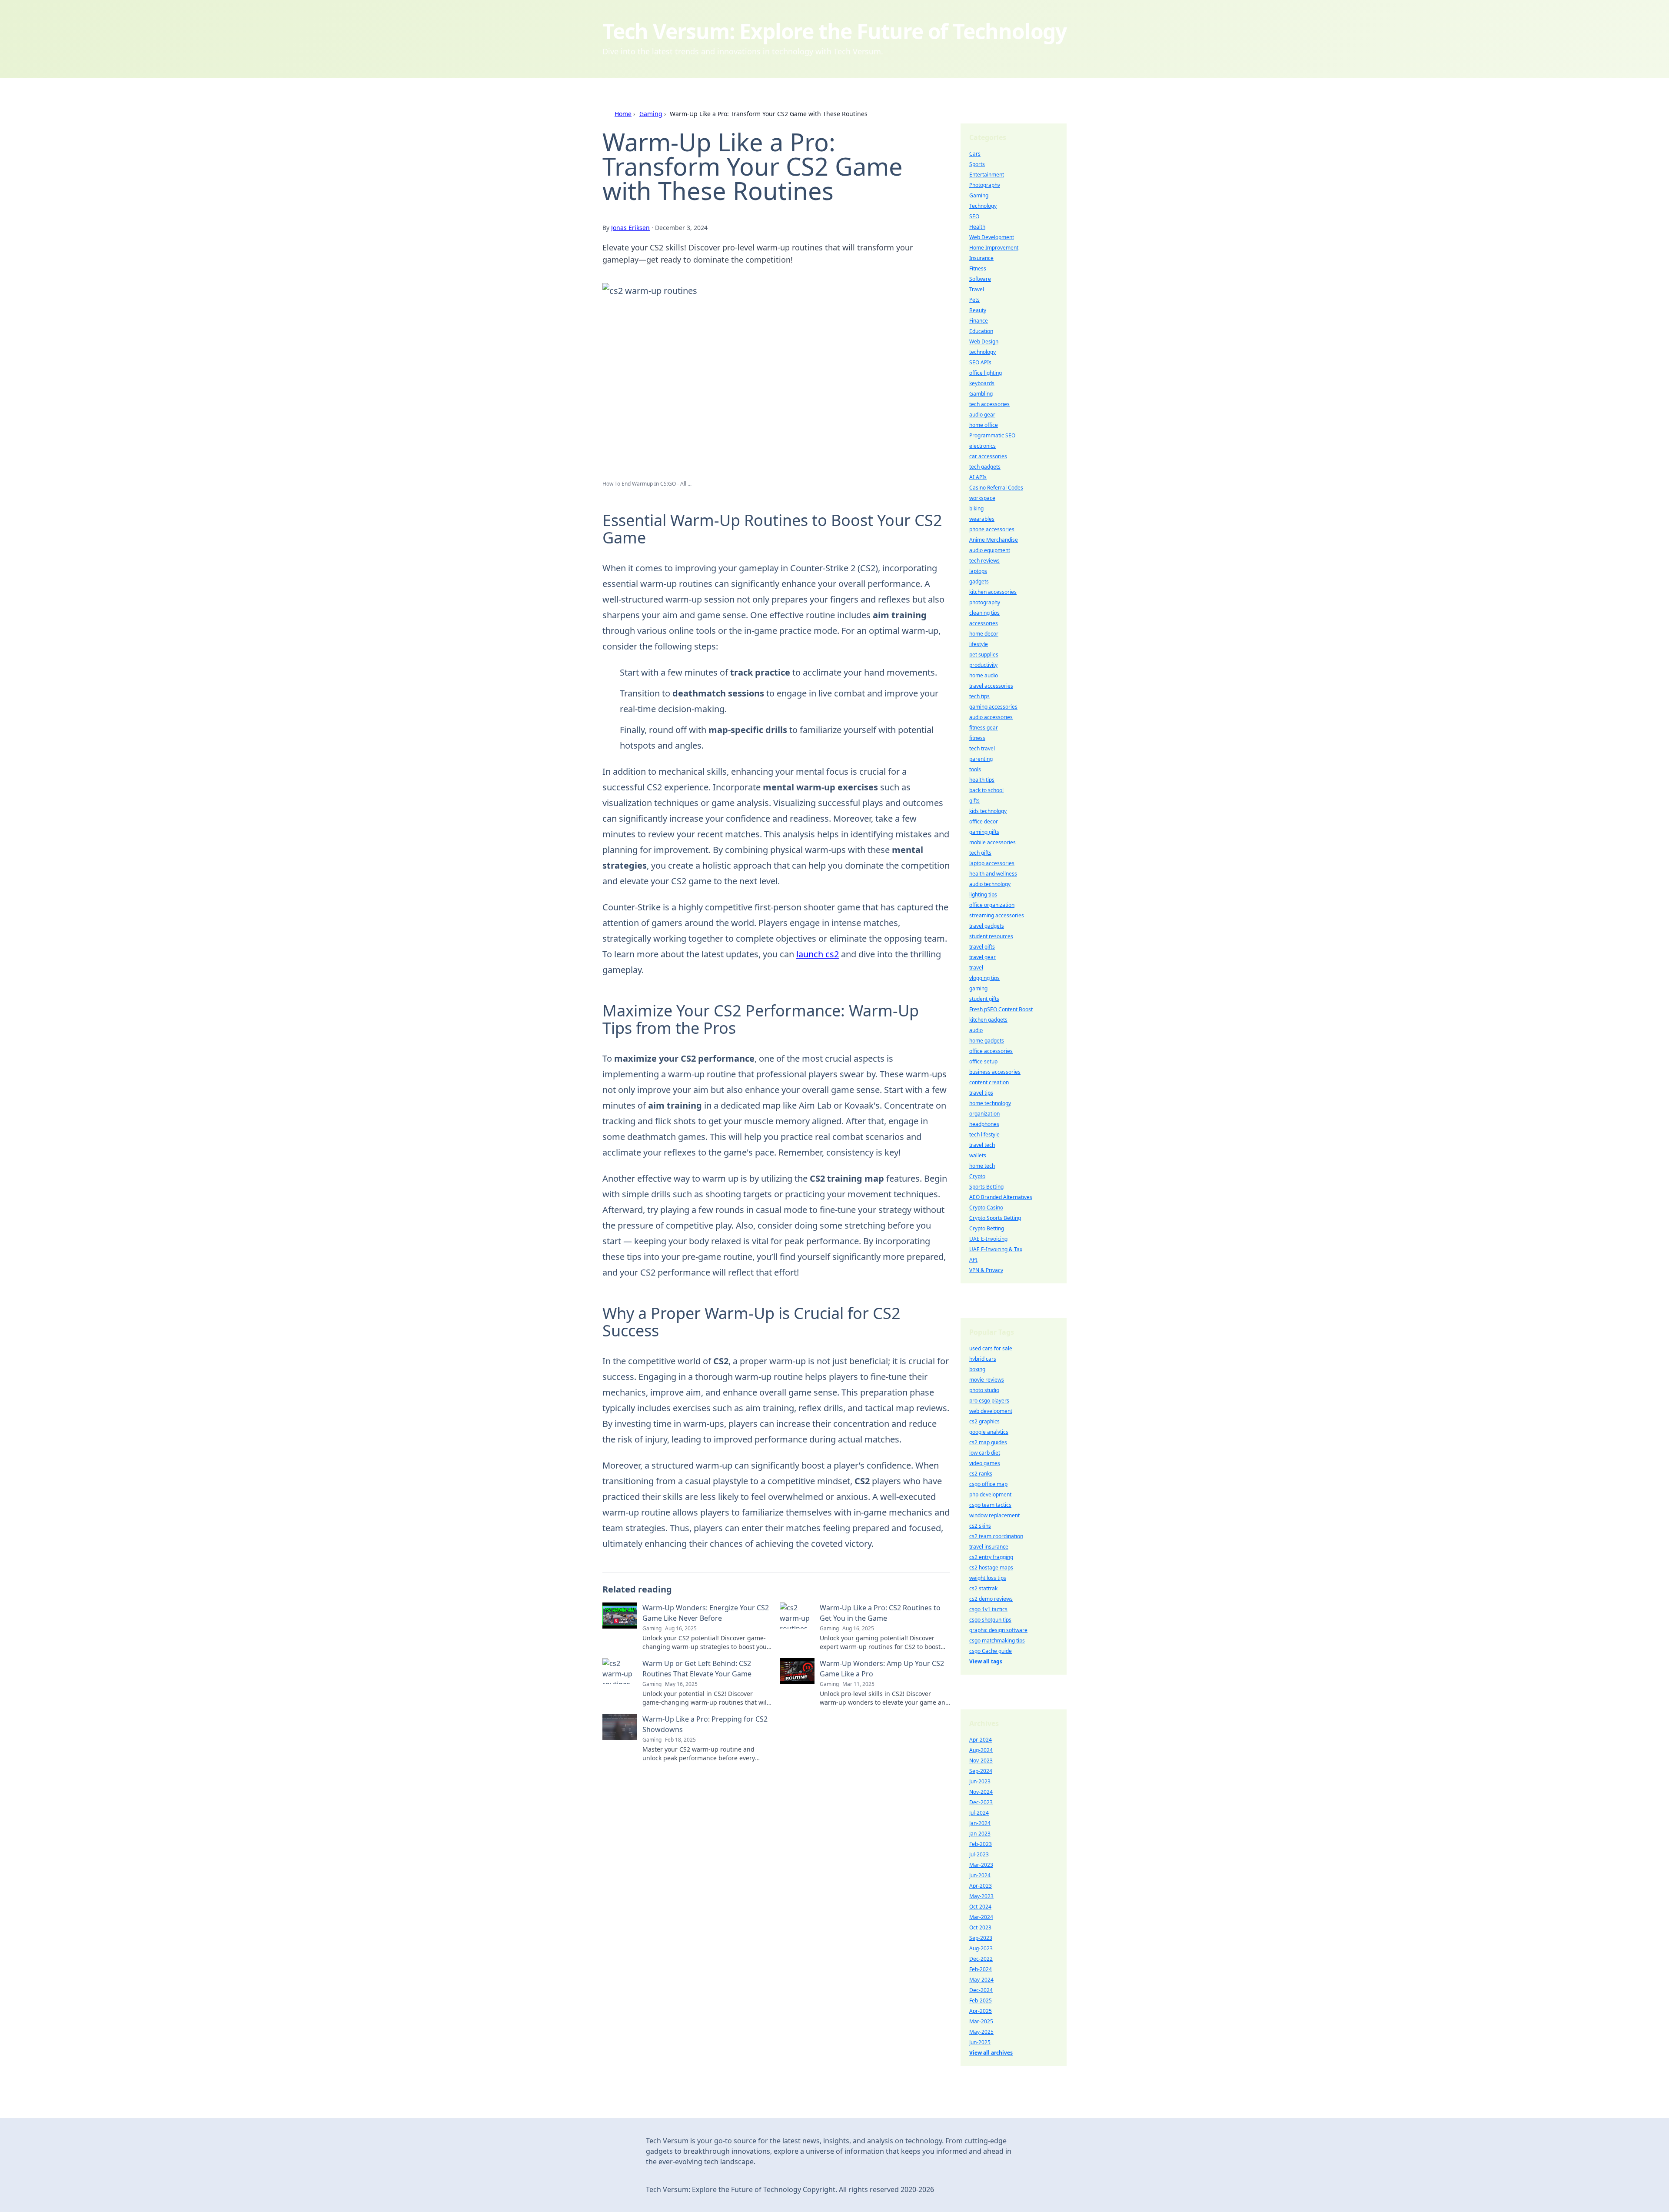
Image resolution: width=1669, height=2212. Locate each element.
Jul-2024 (979, 1813)
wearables (982, 519)
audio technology (990, 884)
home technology (990, 1103)
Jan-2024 (980, 1823)
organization (984, 1114)
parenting (981, 759)
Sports (977, 164)
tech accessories (989, 404)
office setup (983, 1061)
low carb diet (985, 1453)
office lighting (986, 373)
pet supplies (984, 655)
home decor (984, 634)
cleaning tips (984, 613)
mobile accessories (992, 842)
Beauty (978, 310)
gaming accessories (993, 707)
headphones (984, 1124)
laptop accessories (992, 863)
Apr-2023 (981, 1886)
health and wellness (993, 874)
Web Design (984, 341)
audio (976, 1030)
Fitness (978, 268)
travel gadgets (987, 926)
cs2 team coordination (996, 1536)
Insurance (981, 258)
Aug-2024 (981, 1750)
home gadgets (987, 1041)
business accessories (995, 1072)
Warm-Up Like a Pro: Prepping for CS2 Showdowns (705, 1724)
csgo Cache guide (991, 1651)
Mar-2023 (981, 1865)
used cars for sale (991, 1348)
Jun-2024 (980, 1875)
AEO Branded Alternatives (1001, 1197)
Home (623, 114)
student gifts (984, 999)
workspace (982, 498)
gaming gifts (984, 832)
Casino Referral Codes (996, 488)
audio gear (982, 415)
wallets (978, 1155)
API (973, 1260)
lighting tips (983, 894)
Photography (985, 185)
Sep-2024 (981, 1771)
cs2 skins (980, 1526)
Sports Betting (986, 1187)
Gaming (651, 114)
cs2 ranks (981, 1474)
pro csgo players (989, 1401)
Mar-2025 (981, 2021)
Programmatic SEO (992, 435)
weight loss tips (988, 1578)
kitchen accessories (993, 592)
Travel (977, 289)
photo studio (984, 1390)
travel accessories (991, 686)
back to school (986, 790)
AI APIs (978, 477)
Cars (975, 154)
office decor (984, 821)
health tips (982, 780)
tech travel (982, 748)
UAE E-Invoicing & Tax (996, 1249)
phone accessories (992, 529)
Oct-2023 (980, 1927)
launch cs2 (818, 954)
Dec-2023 (981, 1802)
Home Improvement (994, 248)
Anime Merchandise (994, 540)
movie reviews (987, 1380)
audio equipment (990, 550)
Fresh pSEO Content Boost (1001, 1009)
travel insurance (989, 1547)
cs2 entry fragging (991, 1557)
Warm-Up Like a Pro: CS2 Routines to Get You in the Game (880, 1613)
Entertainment (987, 175)
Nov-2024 (981, 1792)
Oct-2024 (980, 1907)
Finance (979, 321)
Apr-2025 (981, 2011)
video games (985, 1463)
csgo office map (988, 1484)
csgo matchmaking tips (997, 1641)
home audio (984, 675)
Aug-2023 (981, 1948)
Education (981, 331)
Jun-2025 (980, 2042)
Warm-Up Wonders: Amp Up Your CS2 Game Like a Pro (882, 1669)
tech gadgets (985, 467)
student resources (991, 936)
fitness (977, 738)
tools (975, 769)
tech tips (979, 696)
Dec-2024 (981, 1990)
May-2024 (981, 1980)
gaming (978, 988)
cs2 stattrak (983, 1588)
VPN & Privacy (986, 1270)
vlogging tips (984, 978)
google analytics (989, 1432)
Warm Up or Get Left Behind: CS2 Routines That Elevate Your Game (697, 1669)
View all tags (986, 1661)
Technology (983, 206)
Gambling (981, 394)
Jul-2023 (979, 1854)
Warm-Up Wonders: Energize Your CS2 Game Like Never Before (706, 1613)
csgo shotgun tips (990, 1620)
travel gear (982, 957)
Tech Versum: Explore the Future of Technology (834, 31)
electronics (982, 446)
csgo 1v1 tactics (988, 1609)
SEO (974, 216)
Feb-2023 (981, 1844)
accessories (984, 623)
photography (985, 602)
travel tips (981, 1093)
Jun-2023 (980, 1781)
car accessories (988, 456)
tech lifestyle (984, 1134)
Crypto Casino (986, 1208)
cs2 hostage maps (991, 1567)
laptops (978, 571)
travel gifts (982, 947)
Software (980, 279)
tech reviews (984, 561)
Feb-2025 (981, 2000)
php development (990, 1494)
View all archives (991, 2053)
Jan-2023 (980, 1834)
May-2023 (981, 1896)
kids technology (988, 811)
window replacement (994, 1515)
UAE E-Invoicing (988, 1239)
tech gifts (980, 853)
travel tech (982, 1145)
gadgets (979, 581)
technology (982, 352)
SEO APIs (980, 362)
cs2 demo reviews (991, 1599)
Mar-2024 (981, 1917)
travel (976, 968)
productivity (983, 665)
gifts (974, 801)
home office (984, 425)
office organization (992, 905)
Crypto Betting (987, 1228)
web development (991, 1411)
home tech (982, 1166)
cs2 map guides (988, 1442)
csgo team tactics (990, 1505)
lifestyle (979, 644)
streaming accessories (997, 915)
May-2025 (981, 2032)
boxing (977, 1369)
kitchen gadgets (988, 1020)
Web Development (992, 237)
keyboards (982, 383)
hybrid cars (983, 1359)
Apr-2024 (981, 1740)
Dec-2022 (981, 1959)
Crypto (977, 1176)
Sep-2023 (981, 1938)
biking (976, 508)
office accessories (991, 1051)
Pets (974, 300)
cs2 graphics (984, 1421)
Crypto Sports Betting (995, 1218)
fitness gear (984, 728)
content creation (989, 1082)
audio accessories (991, 717)
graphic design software (998, 1630)
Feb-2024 (981, 1969)
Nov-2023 (981, 1761)
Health (977, 227)
